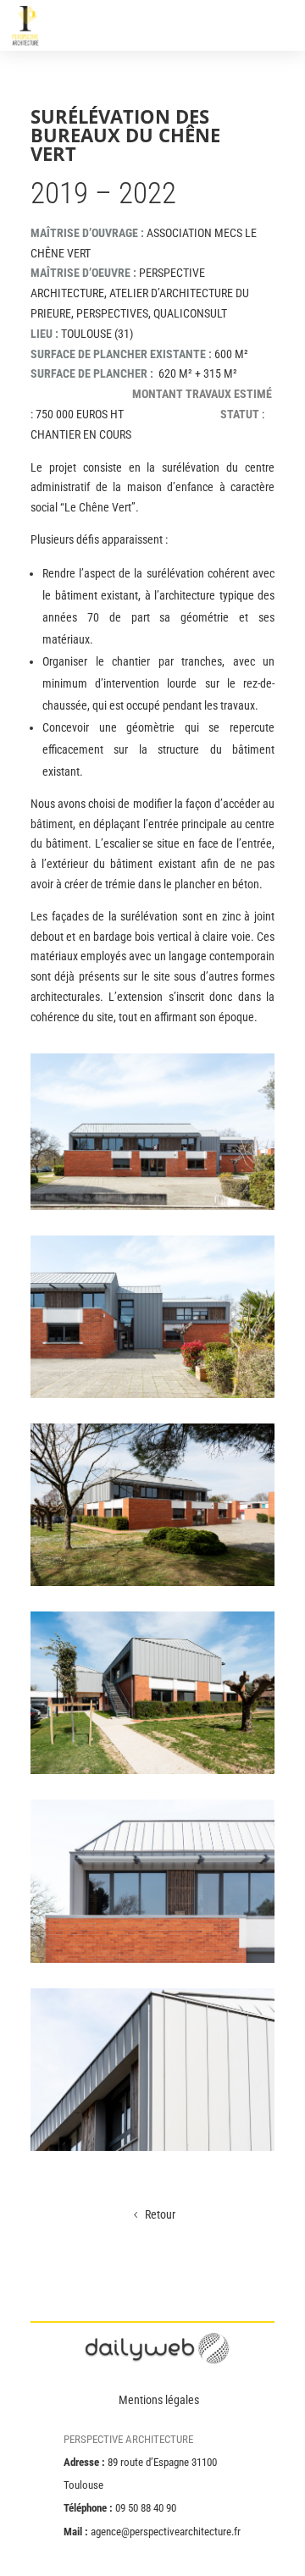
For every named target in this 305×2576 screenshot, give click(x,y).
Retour (160, 2214)
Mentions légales (159, 2400)
